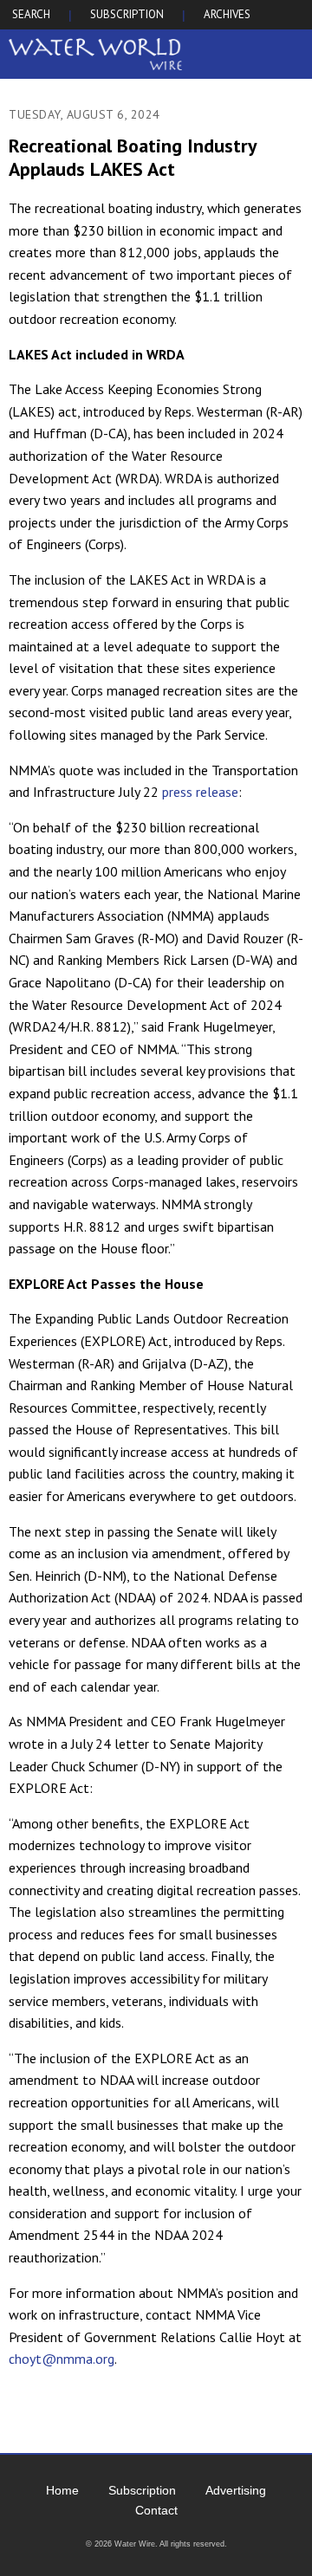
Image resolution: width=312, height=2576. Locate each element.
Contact (156, 2510)
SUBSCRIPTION (127, 14)
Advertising (236, 2490)
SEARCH (31, 14)
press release (200, 792)
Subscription (142, 2490)
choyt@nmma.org (62, 2359)
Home (62, 2490)
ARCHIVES (227, 14)
